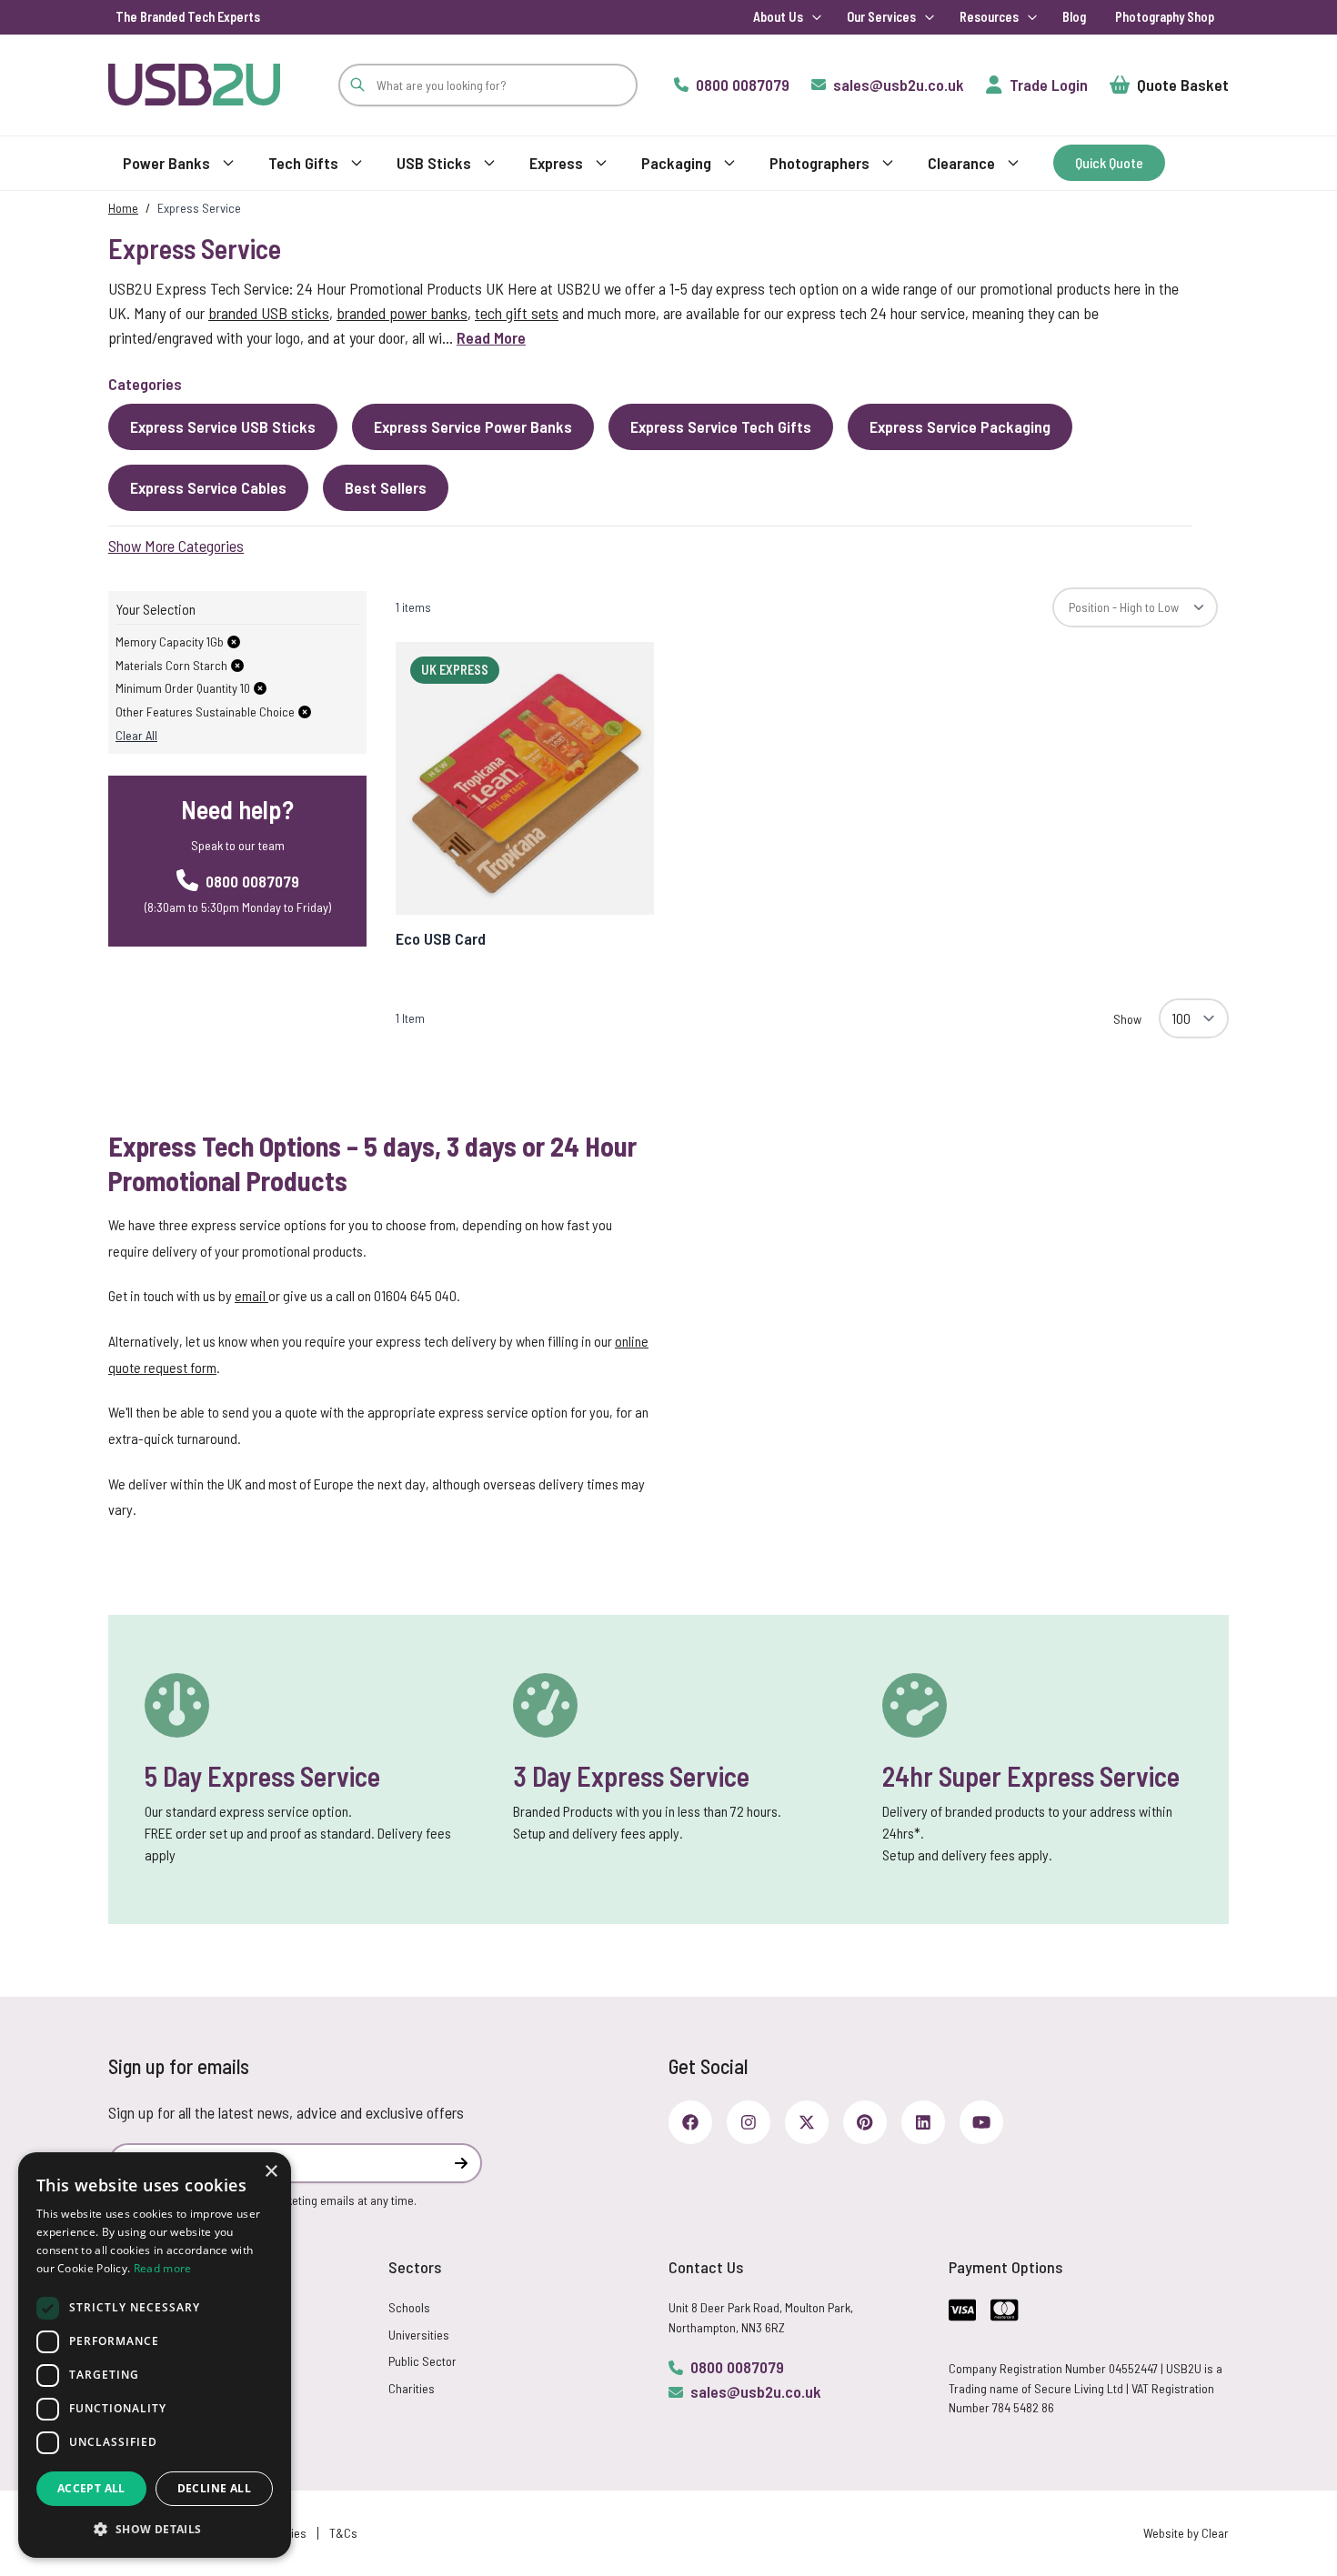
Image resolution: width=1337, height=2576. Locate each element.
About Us (778, 17)
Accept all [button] (91, 2488)
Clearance (961, 163)
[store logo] (194, 84)
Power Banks (166, 163)
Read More (491, 337)
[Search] (357, 85)
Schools (409, 2307)
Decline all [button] (214, 2488)
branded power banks (402, 313)
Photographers (819, 163)
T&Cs (343, 2533)
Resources (989, 17)
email (251, 1295)
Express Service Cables (208, 487)
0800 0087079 (737, 2367)
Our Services (881, 17)
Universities (419, 2335)
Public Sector (422, 2361)
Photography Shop (1165, 17)
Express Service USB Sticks (223, 426)
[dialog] (155, 2355)
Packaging (676, 163)
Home (123, 208)
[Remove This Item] (234, 642)
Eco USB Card (441, 938)
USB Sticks (434, 163)
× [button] (271, 2172)
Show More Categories (176, 546)
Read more (163, 2268)
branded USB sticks (269, 313)
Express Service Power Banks (473, 426)
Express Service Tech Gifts (721, 426)
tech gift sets (517, 313)
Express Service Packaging (960, 426)
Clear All (136, 735)
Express (556, 163)
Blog (1074, 17)
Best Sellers (386, 487)
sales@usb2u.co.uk (756, 2391)
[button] (155, 2529)
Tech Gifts (303, 163)
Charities (412, 2388)
